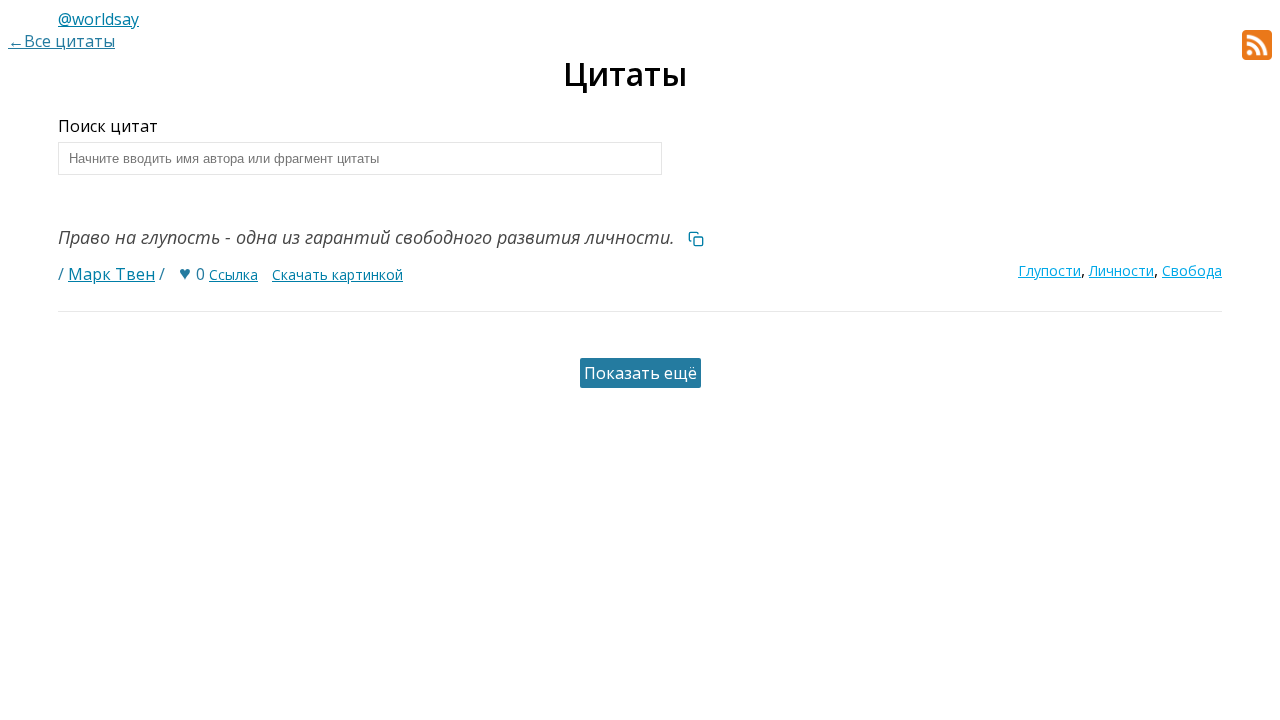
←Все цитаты (61, 41)
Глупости (1049, 270)
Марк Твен (111, 274)
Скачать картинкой (337, 274)
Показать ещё (640, 373)
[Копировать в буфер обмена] (696, 237)
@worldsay (98, 19)
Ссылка (233, 274)
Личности (1121, 270)
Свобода (1192, 270)
